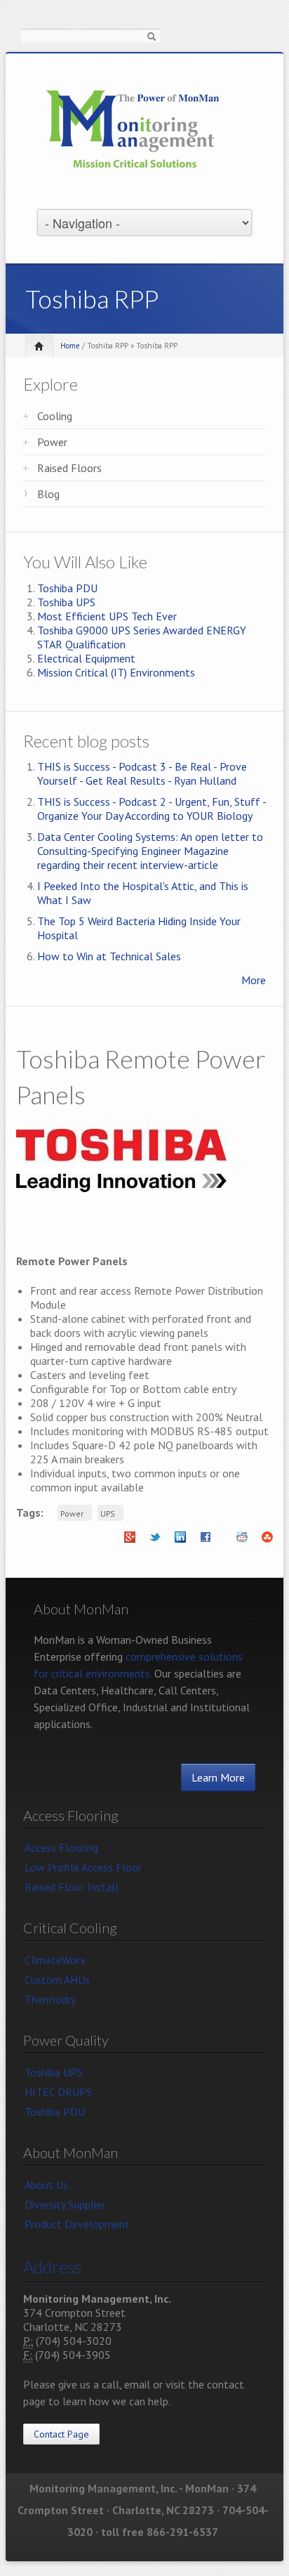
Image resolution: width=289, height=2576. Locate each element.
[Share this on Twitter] (155, 1541)
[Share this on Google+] (130, 1541)
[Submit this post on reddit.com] (242, 1541)
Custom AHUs (57, 1980)
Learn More (218, 1777)
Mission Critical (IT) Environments (116, 672)
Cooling (55, 416)
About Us (46, 2185)
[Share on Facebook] (206, 1541)
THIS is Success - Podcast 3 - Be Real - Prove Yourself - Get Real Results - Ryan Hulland (142, 773)
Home (70, 346)
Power (52, 442)
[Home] (133, 130)
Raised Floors (69, 468)
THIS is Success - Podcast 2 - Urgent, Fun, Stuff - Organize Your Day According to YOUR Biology (152, 809)
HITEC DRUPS (58, 2092)
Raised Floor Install (72, 1887)
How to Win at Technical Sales (109, 956)
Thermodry (50, 1999)
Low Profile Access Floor (83, 1867)
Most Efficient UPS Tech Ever (107, 616)
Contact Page (61, 2434)
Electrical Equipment (86, 658)
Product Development (77, 2224)
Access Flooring (61, 1848)
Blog (48, 494)
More (254, 980)
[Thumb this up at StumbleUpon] (267, 1541)
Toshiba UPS (66, 602)
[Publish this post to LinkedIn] (180, 1541)
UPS (108, 1513)
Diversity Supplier (65, 2204)
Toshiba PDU (67, 588)
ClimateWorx (55, 1960)
